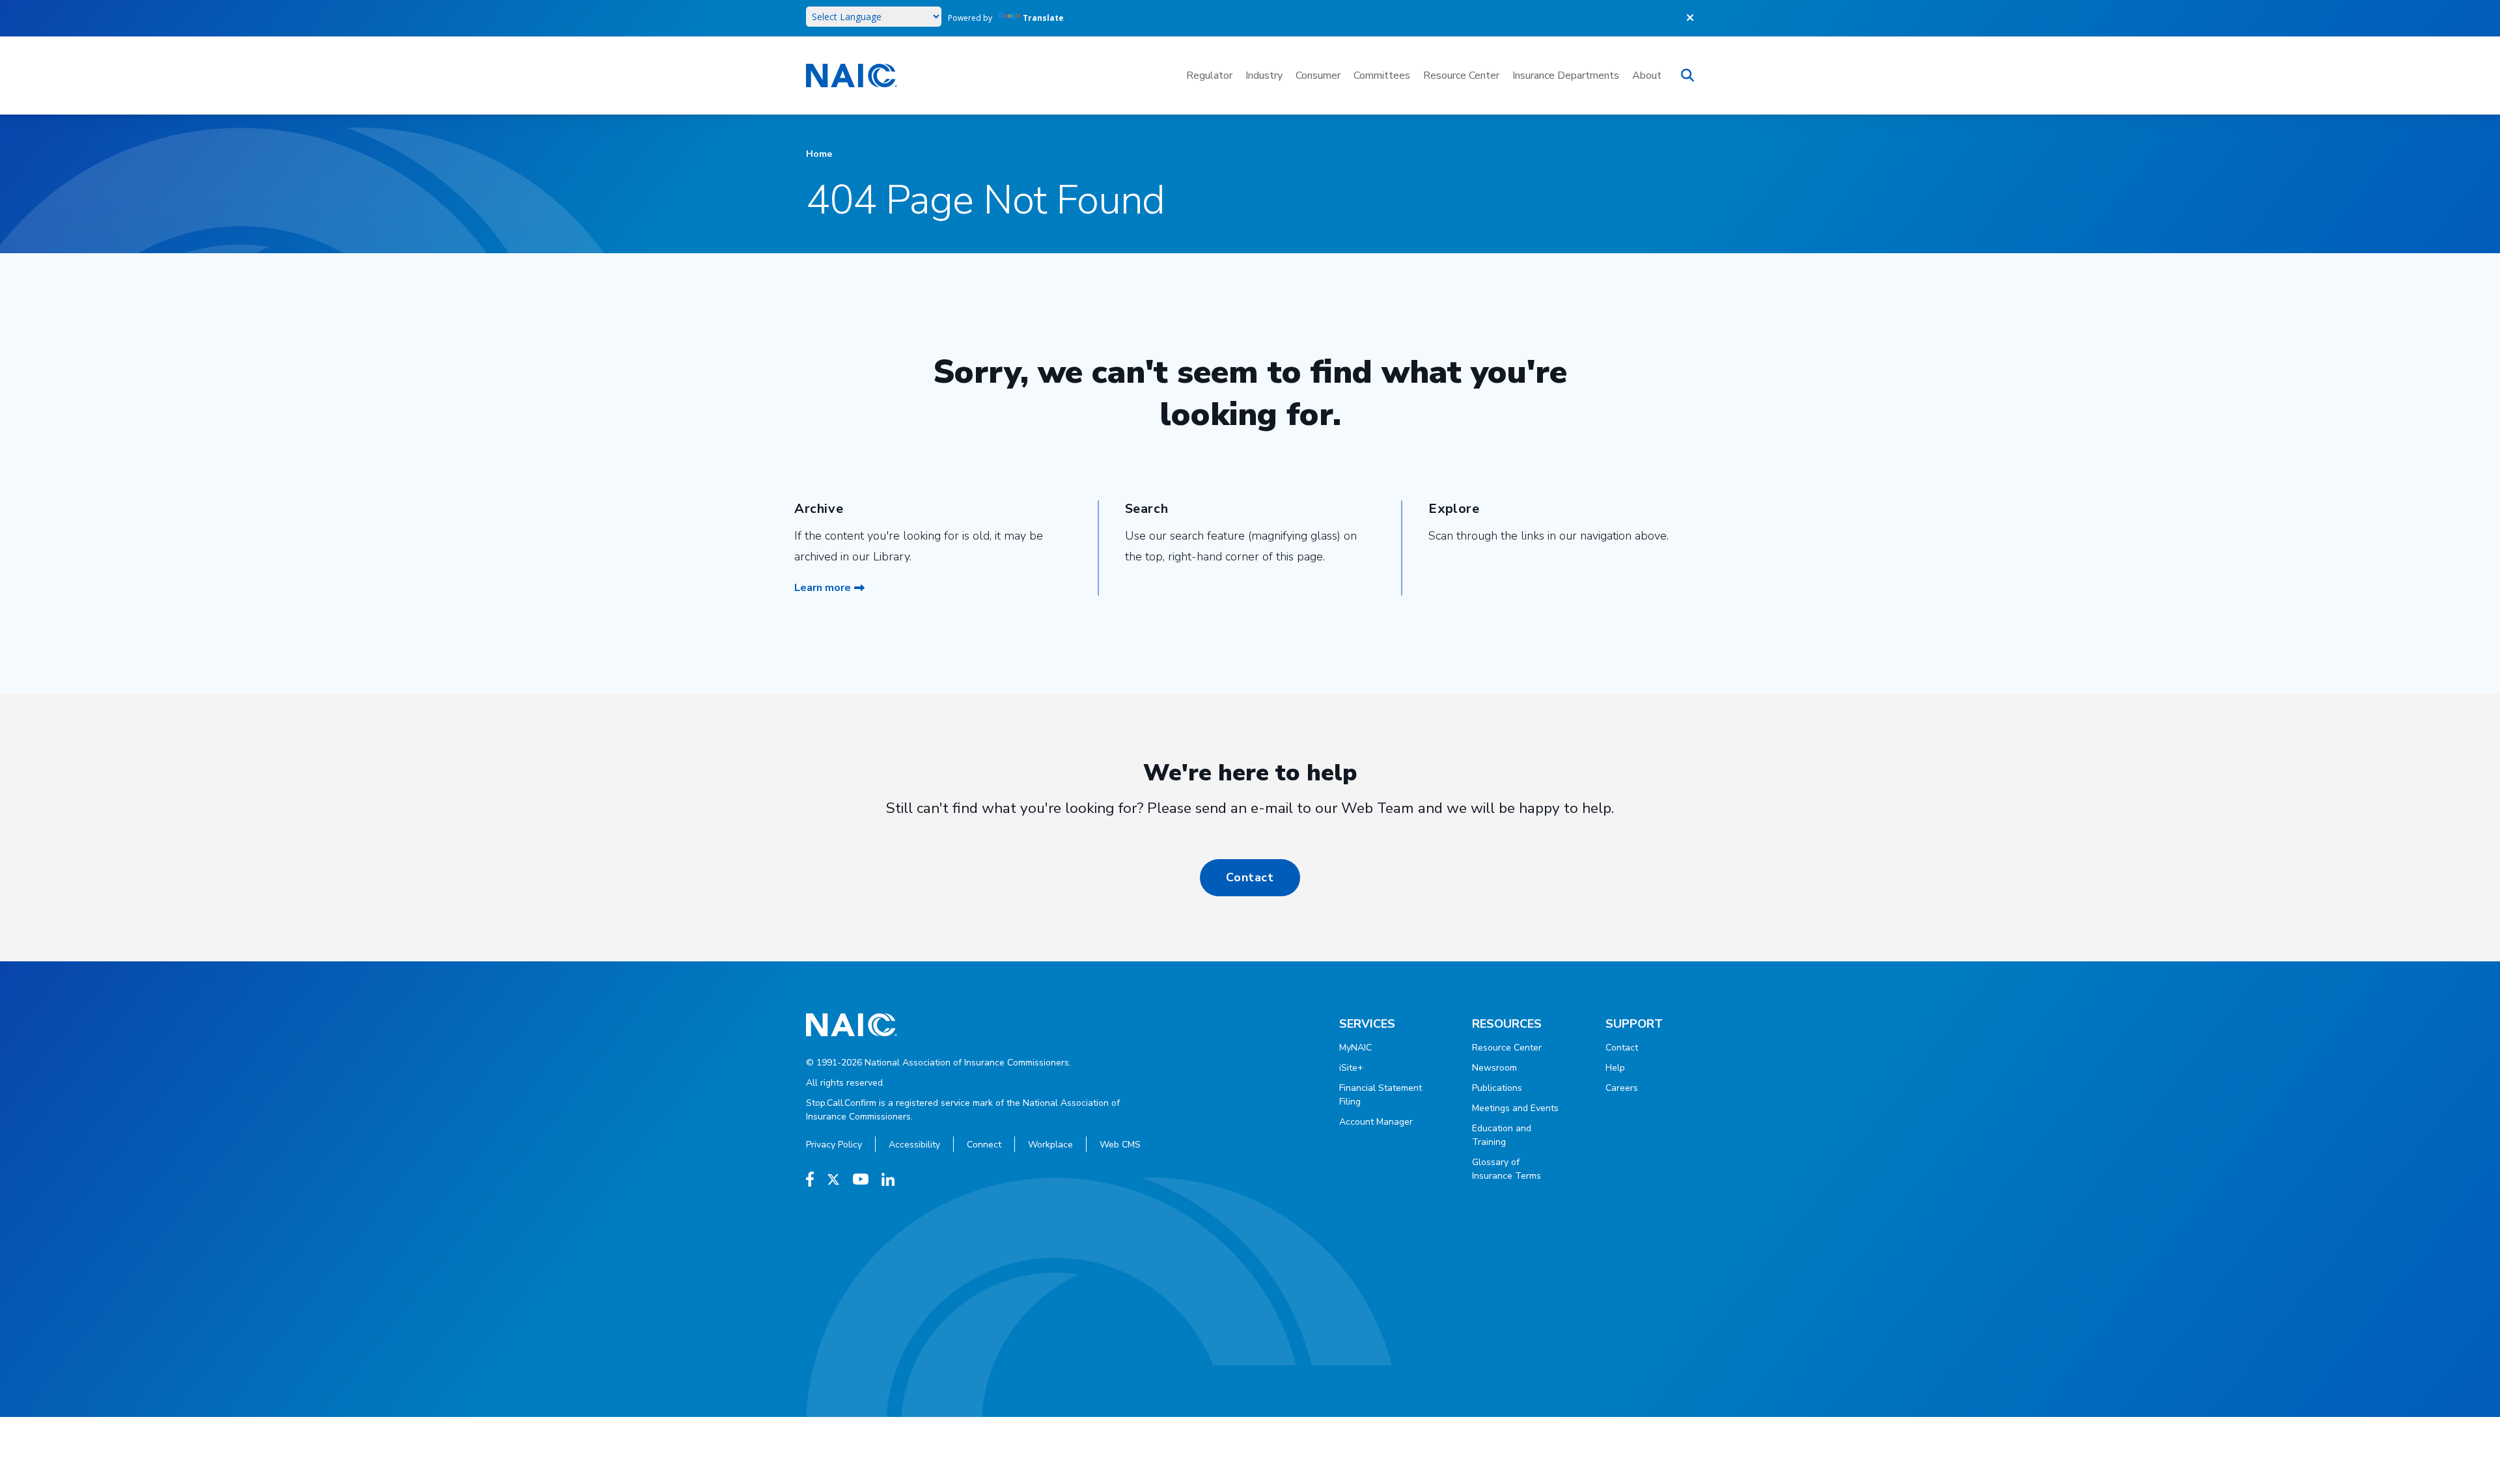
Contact (1250, 877)
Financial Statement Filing (1381, 1095)
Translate (1043, 18)
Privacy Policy (834, 1145)
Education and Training (1502, 1135)
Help (1615, 1068)
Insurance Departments (1566, 76)
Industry (1264, 76)
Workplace (1050, 1145)
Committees (1382, 76)
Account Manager (1376, 1122)
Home (819, 154)
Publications (1497, 1088)
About (1647, 76)
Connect (984, 1145)
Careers (1622, 1088)
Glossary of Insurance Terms (1507, 1169)
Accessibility (914, 1145)
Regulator (1209, 76)
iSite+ (1351, 1068)
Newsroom (1494, 1068)
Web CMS (1120, 1145)
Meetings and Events (1515, 1108)
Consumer (1318, 76)
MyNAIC (1355, 1048)
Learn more (823, 588)
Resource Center (1461, 76)
